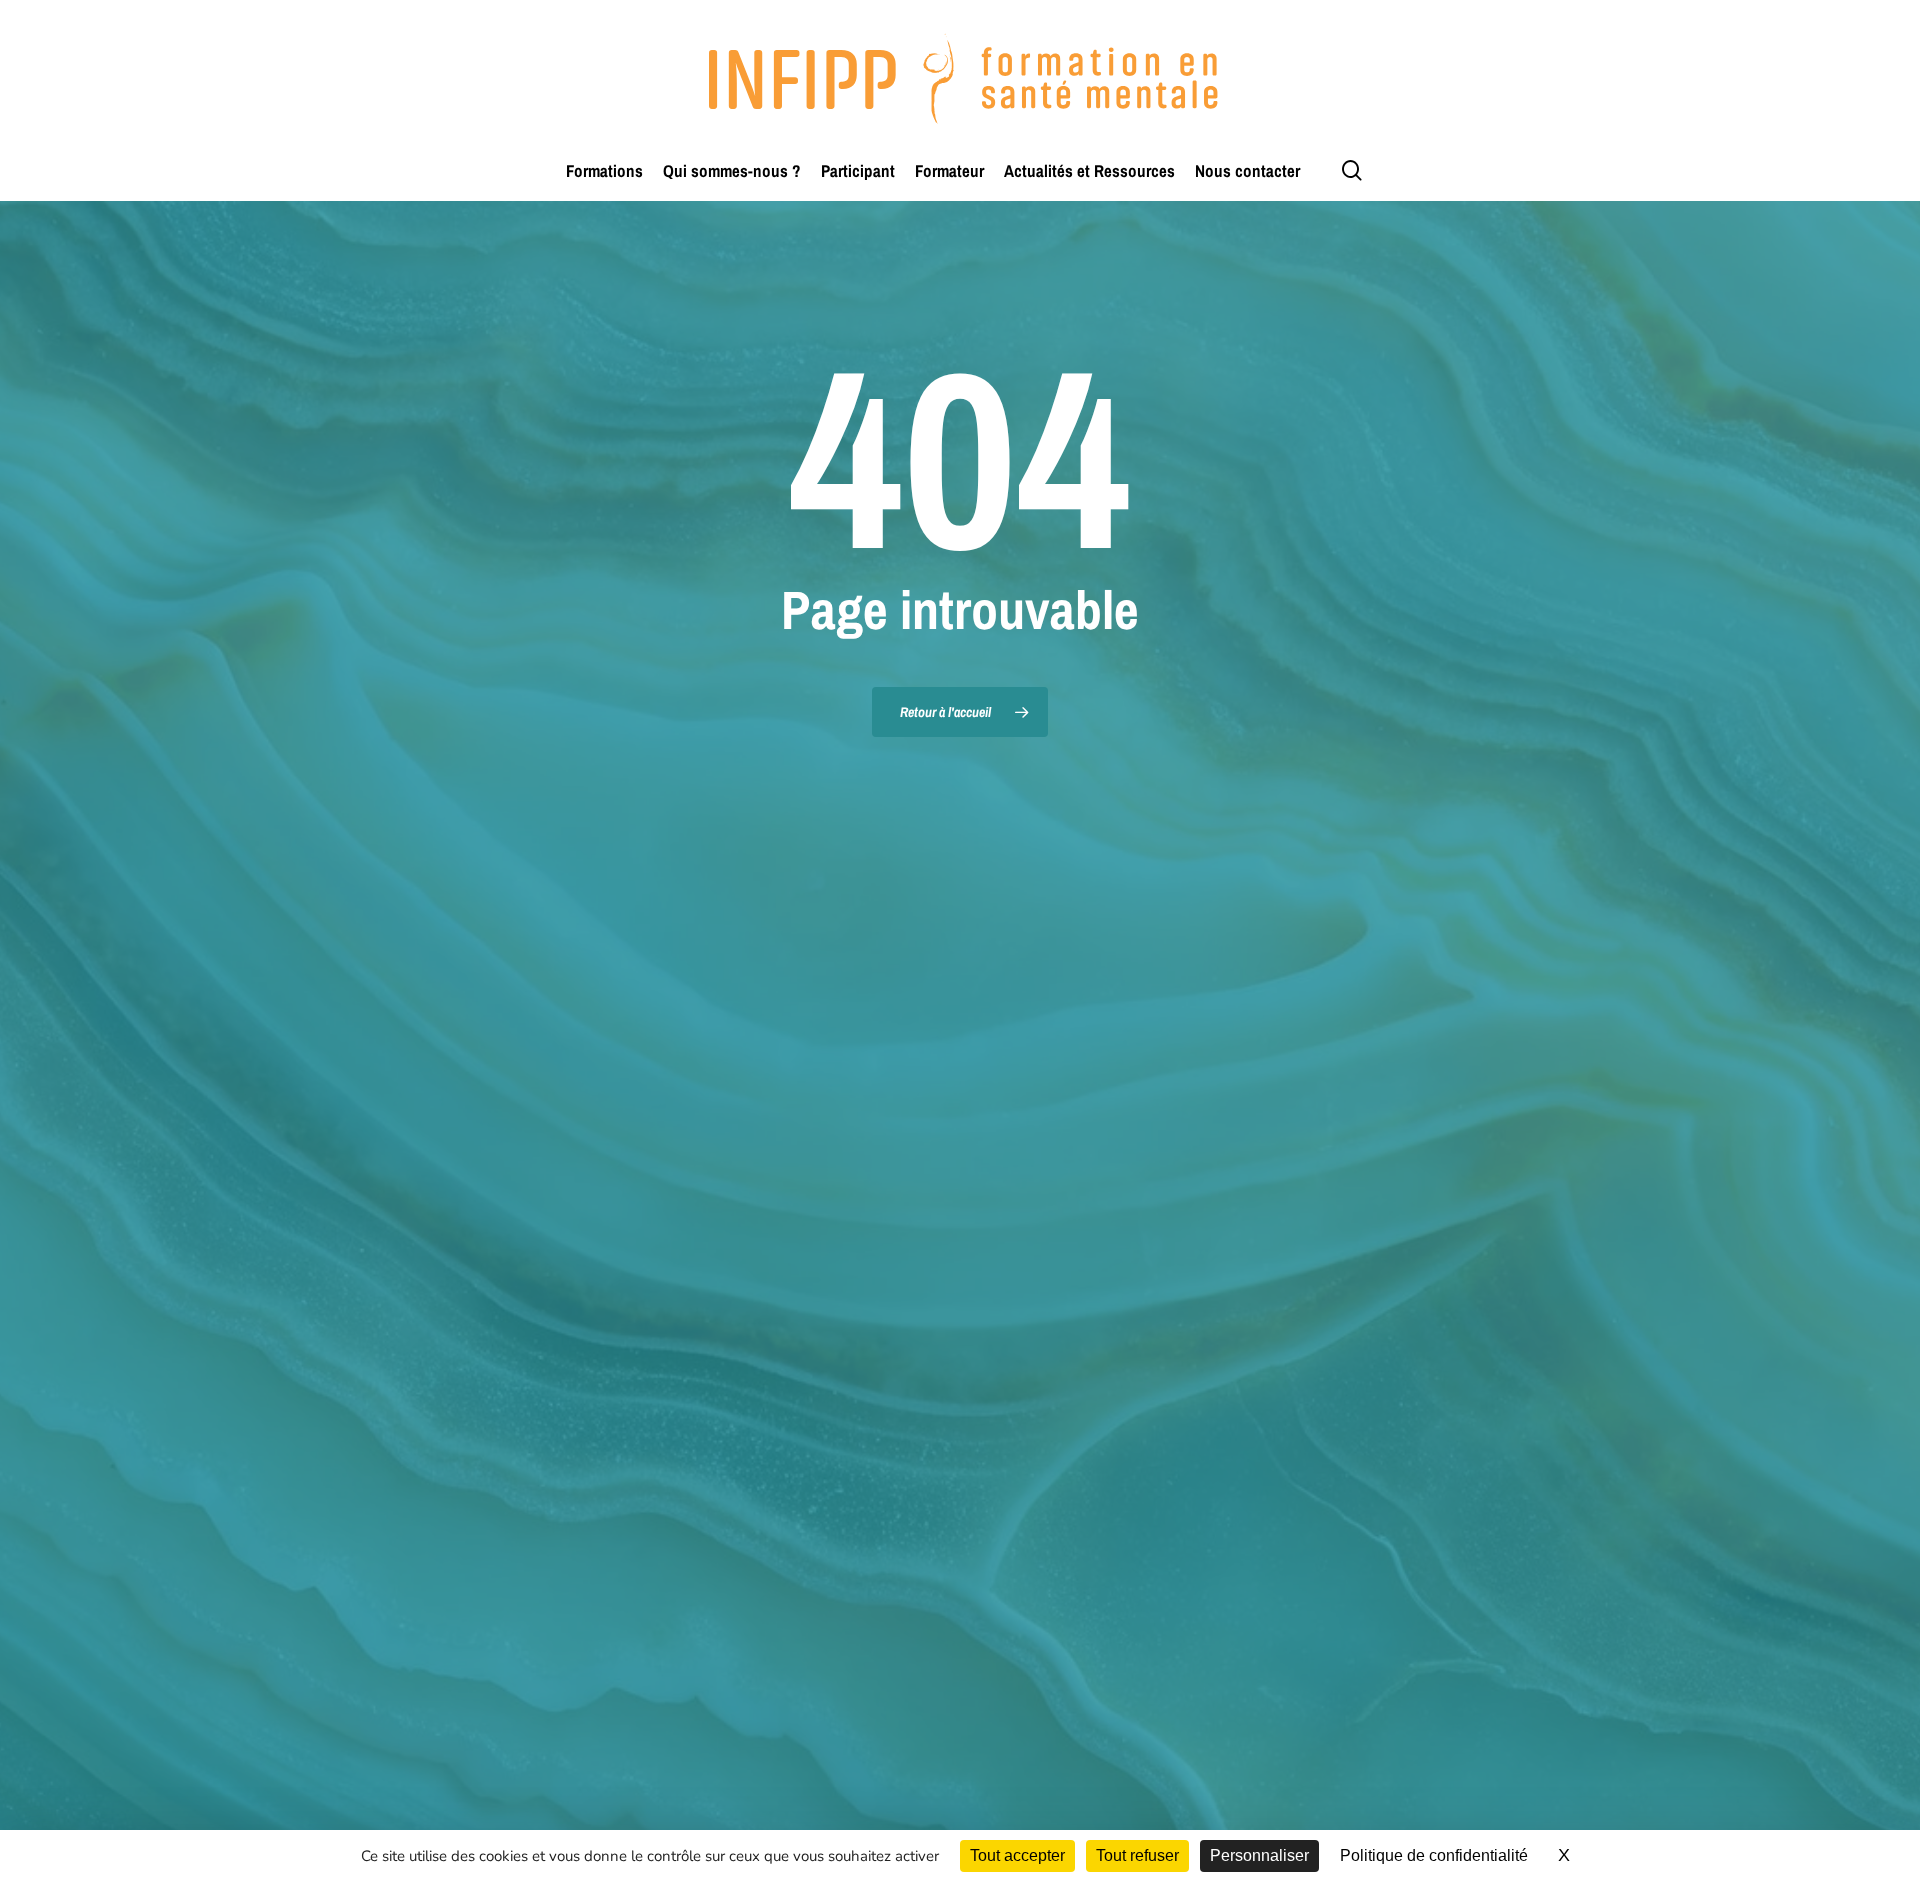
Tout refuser (1137, 1855)
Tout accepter (1017, 1855)
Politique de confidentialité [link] (1434, 1855)
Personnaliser (1259, 1855)
